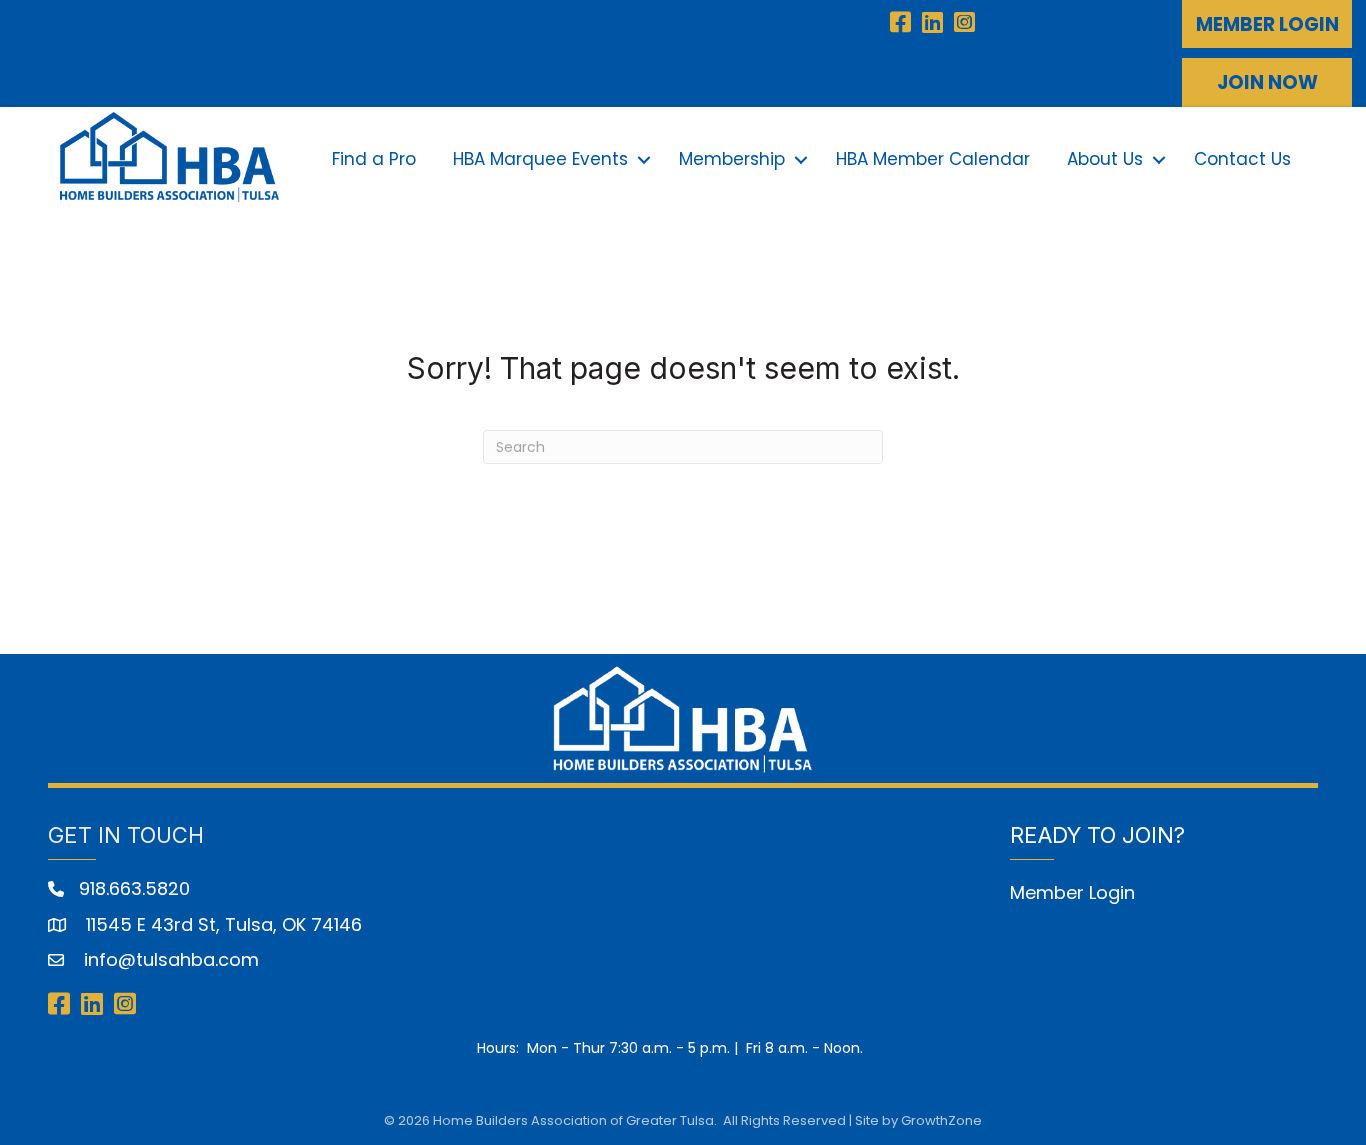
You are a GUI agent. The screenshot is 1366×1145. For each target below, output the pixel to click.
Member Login (1072, 892)
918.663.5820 (134, 888)
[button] (1267, 24)
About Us (1105, 159)
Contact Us (1242, 159)
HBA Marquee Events (540, 159)
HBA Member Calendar (933, 159)
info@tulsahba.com (169, 959)
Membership (732, 159)
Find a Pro (374, 159)
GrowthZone (941, 1120)
